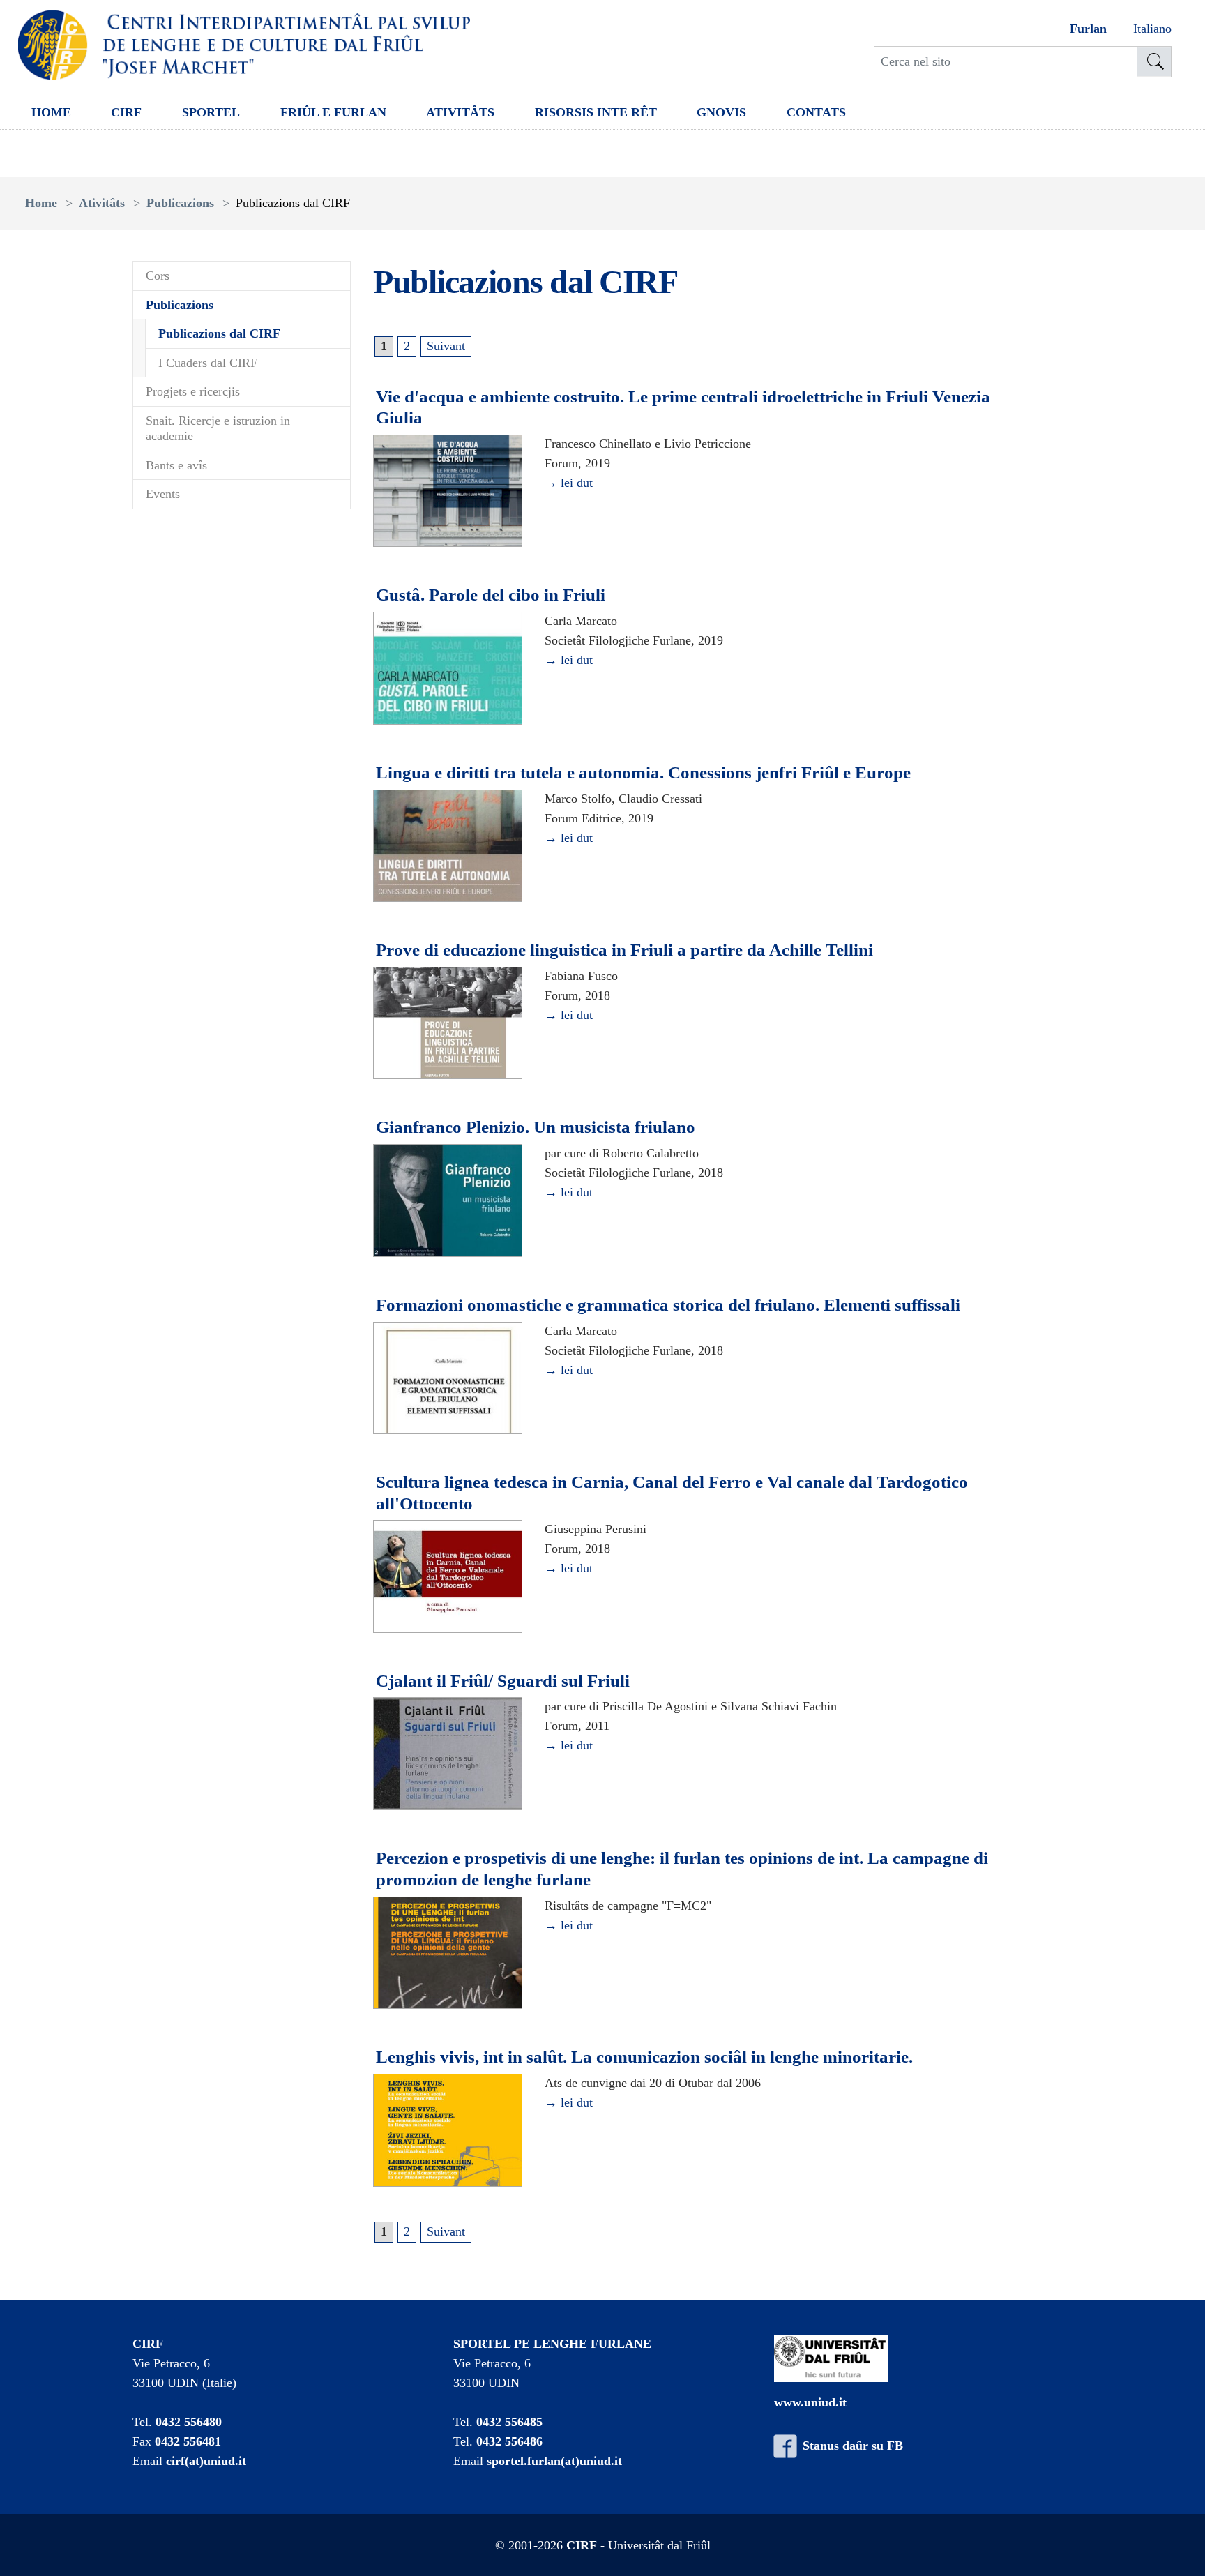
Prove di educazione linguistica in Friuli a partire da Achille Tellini (624, 950)
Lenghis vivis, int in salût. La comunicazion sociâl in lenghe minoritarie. (644, 2057)
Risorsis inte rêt (596, 112)
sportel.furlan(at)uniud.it (554, 2461)
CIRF (126, 112)
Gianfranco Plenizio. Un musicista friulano (536, 1127)
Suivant (446, 346)
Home (51, 112)
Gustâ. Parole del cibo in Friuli (491, 595)
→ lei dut (569, 483)
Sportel (211, 112)
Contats (816, 112)
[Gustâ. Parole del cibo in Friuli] (448, 669)
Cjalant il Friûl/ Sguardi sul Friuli (503, 1681)
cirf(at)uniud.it (206, 2461)
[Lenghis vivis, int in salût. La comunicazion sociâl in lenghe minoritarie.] (448, 2131)
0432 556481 (188, 2441)
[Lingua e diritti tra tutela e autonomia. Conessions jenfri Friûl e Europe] (448, 847)
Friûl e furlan (333, 112)
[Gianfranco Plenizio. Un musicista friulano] (448, 1201)
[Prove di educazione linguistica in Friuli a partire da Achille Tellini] (448, 1024)
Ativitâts (460, 112)
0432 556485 (509, 2422)
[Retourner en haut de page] (1175, 2546)
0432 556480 (189, 2422)
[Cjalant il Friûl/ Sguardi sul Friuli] (448, 1754)
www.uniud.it (810, 2402)
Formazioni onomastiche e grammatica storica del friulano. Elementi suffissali (668, 1305)
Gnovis (721, 112)
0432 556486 (509, 2441)
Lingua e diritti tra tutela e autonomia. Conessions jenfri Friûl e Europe (643, 773)
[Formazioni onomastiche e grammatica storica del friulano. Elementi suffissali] (448, 1378)
